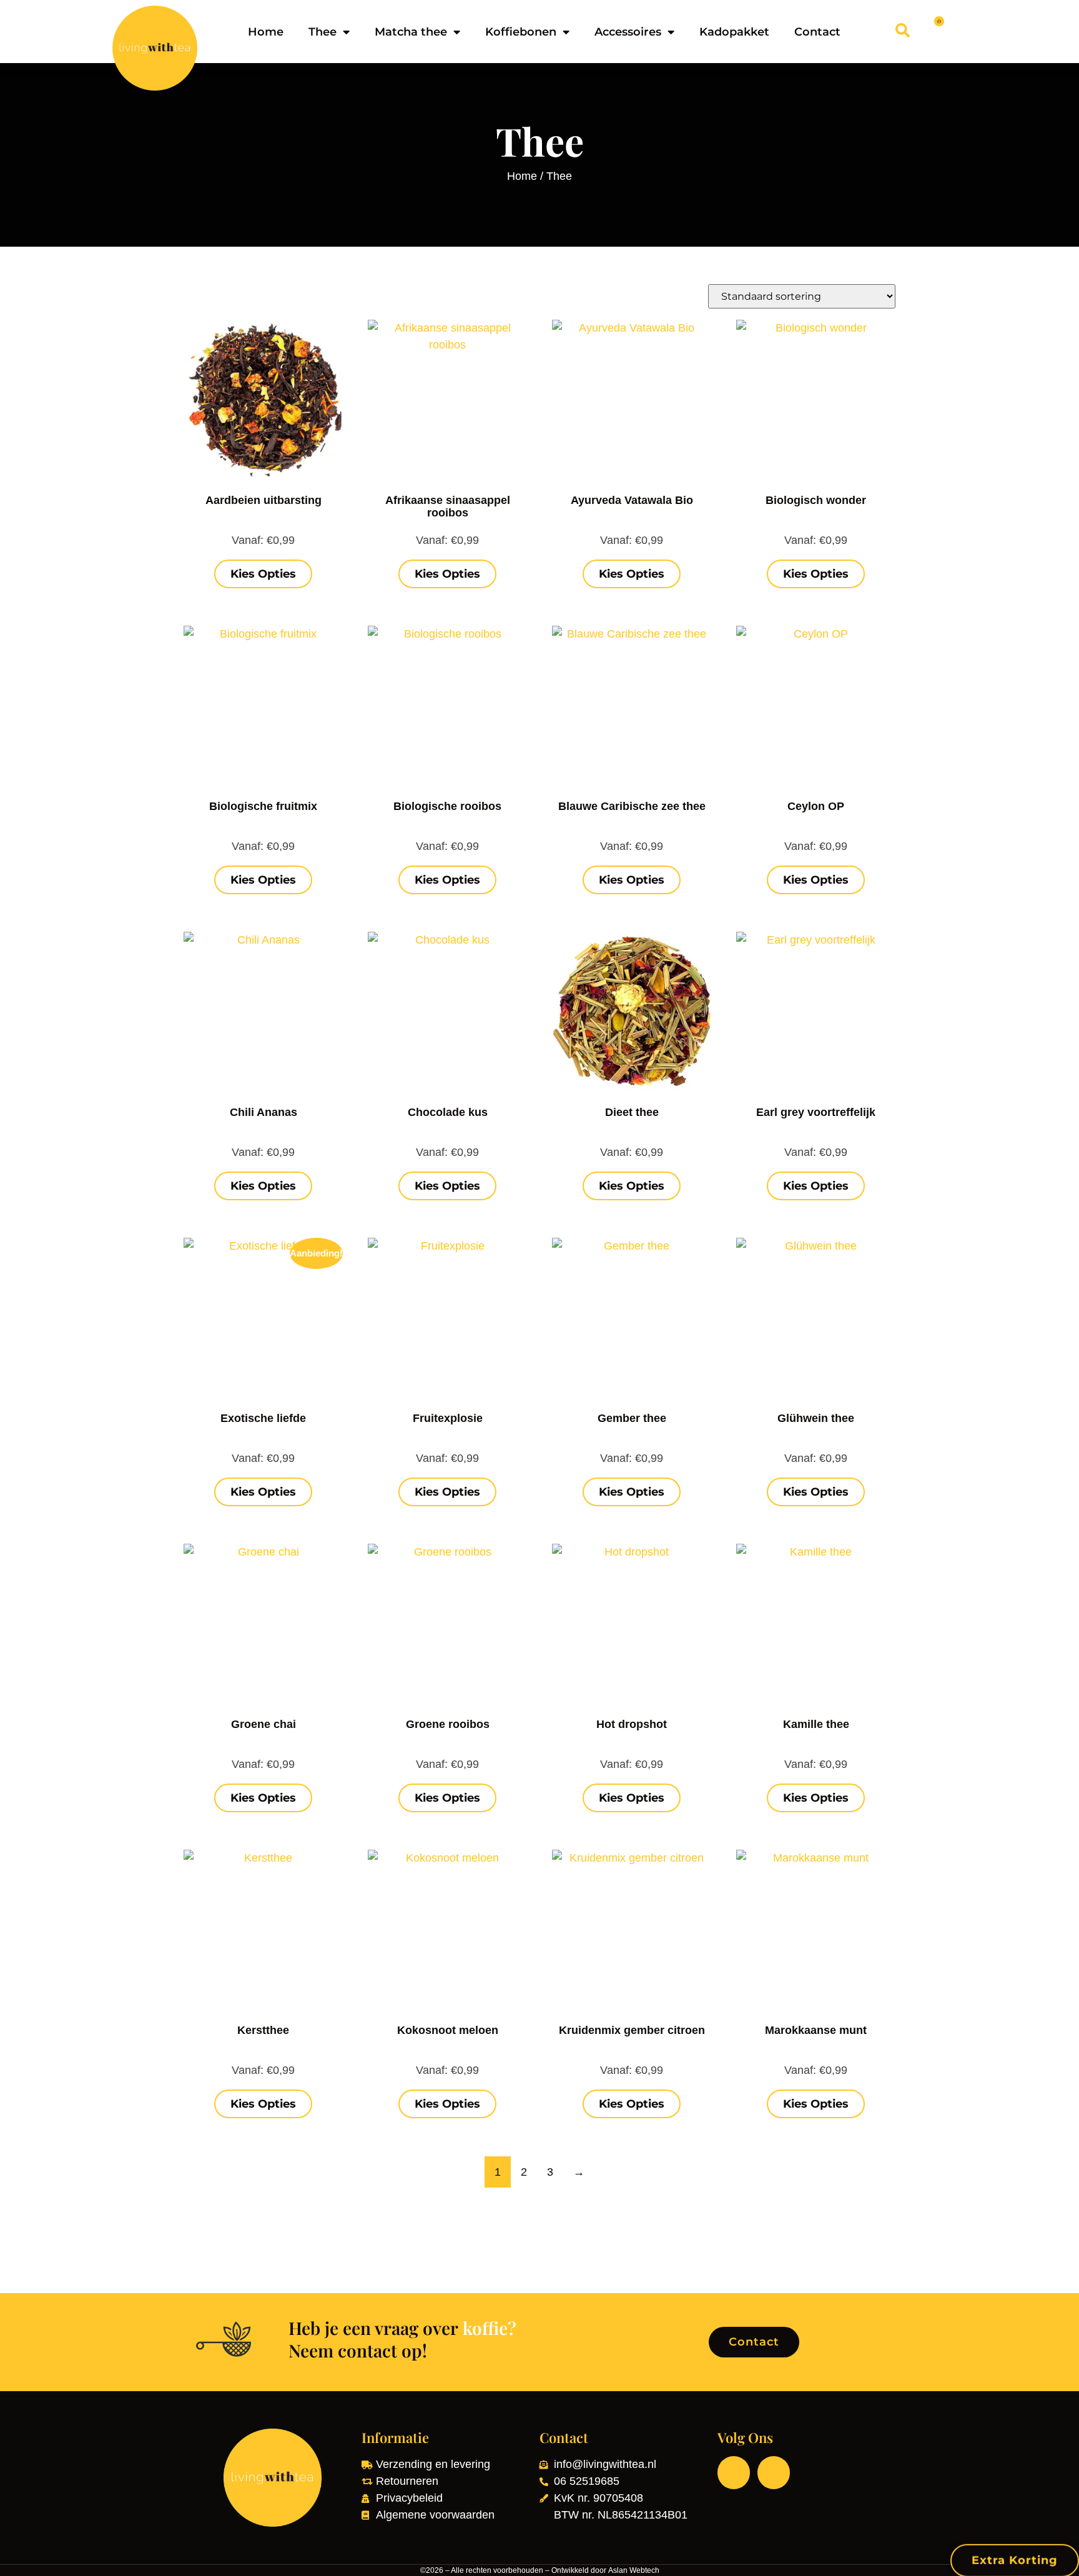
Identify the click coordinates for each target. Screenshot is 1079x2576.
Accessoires (628, 32)
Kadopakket (734, 32)
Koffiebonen (521, 32)
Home (266, 32)
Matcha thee (411, 32)
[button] (903, 30)
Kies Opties (263, 574)
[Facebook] (734, 2472)
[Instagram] (774, 2472)
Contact (817, 32)
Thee (323, 32)
